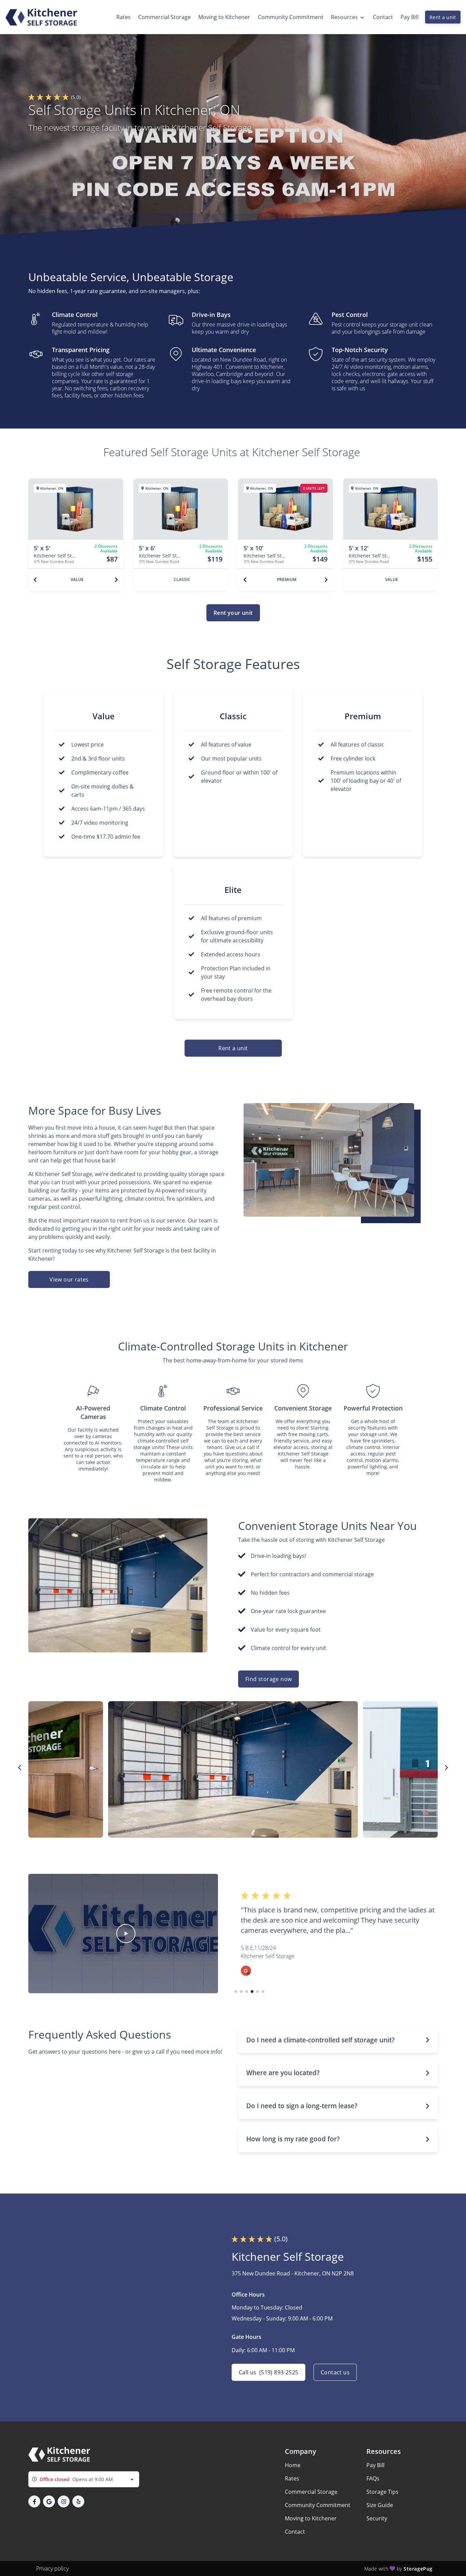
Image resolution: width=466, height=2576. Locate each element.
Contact (295, 2532)
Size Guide (380, 2505)
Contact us (335, 2372)
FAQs (373, 2478)
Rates (292, 2478)
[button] (126, 1934)
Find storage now (268, 1679)
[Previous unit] (35, 580)
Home (293, 2465)
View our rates (69, 1279)
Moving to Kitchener (311, 2518)
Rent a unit (443, 17)
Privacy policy (52, 2568)
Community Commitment (318, 2505)
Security (377, 2518)
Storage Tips (382, 2492)
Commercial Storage (311, 2492)
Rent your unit (233, 613)
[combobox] (84, 2479)
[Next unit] (116, 580)
